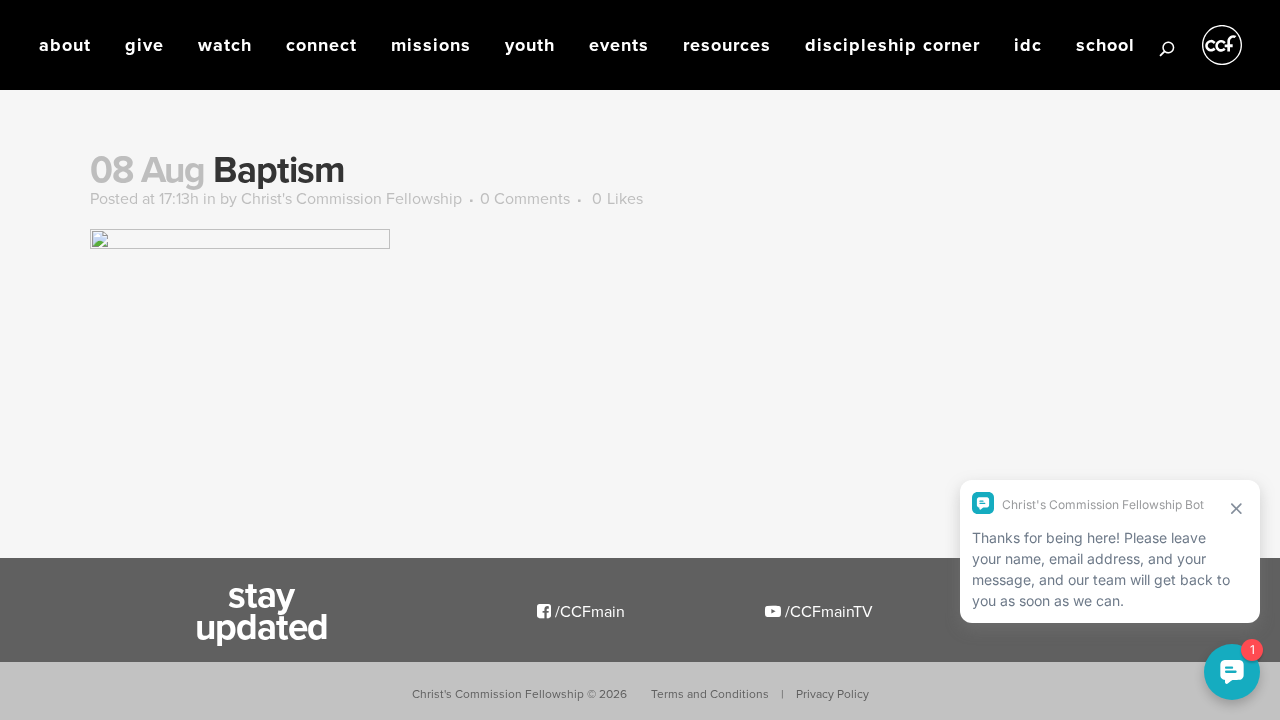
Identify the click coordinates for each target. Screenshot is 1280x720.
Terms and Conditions (710, 693)
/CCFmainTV (827, 611)
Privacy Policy (832, 693)
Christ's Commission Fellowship (351, 198)
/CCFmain (588, 611)
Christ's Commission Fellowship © (519, 693)
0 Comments (525, 198)
